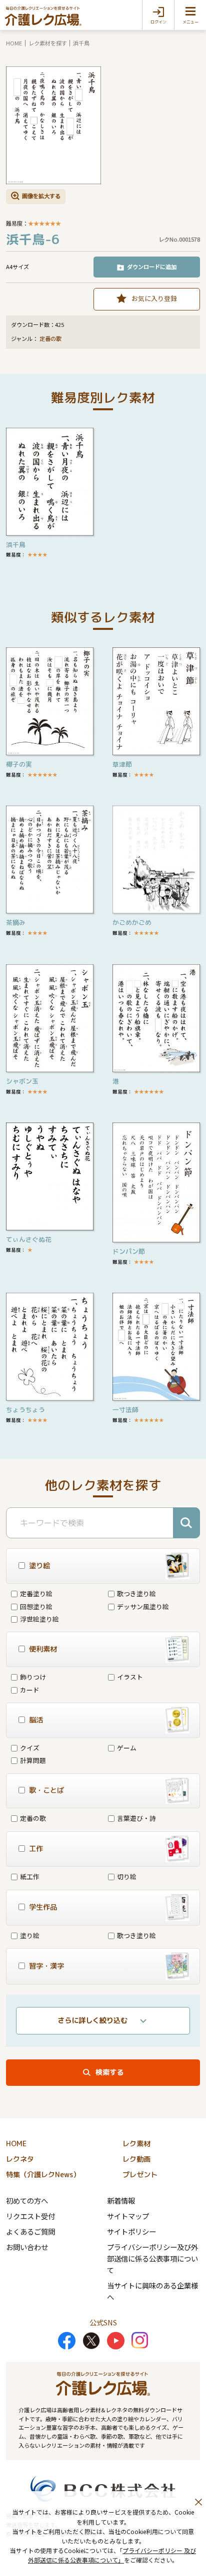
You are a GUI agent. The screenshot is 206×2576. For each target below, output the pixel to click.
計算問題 (33, 1760)
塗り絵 (30, 1935)
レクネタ (20, 2159)
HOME (14, 43)
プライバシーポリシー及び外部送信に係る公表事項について (152, 2258)
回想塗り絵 (36, 1606)
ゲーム (127, 1748)
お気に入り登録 (154, 298)
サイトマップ (128, 2216)
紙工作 (30, 1876)
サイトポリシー (131, 2231)
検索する (109, 2072)
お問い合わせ (27, 2247)
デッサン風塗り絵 (143, 1606)
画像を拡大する (41, 196)
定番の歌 (50, 339)
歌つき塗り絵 (136, 1593)
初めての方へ (27, 2200)
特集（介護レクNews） (43, 2175)
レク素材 (136, 2144)
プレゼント (140, 2175)
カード (30, 1690)
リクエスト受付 (30, 2216)
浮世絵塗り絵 (39, 1619)
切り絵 (127, 1876)
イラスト (130, 1677)
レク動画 (136, 2159)
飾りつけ (33, 1677)
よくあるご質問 (30, 2231)
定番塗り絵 (36, 1593)
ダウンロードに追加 (152, 267)
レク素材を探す (48, 43)
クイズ (30, 1748)
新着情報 (121, 2200)
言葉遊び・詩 (136, 1818)
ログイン (158, 22)
